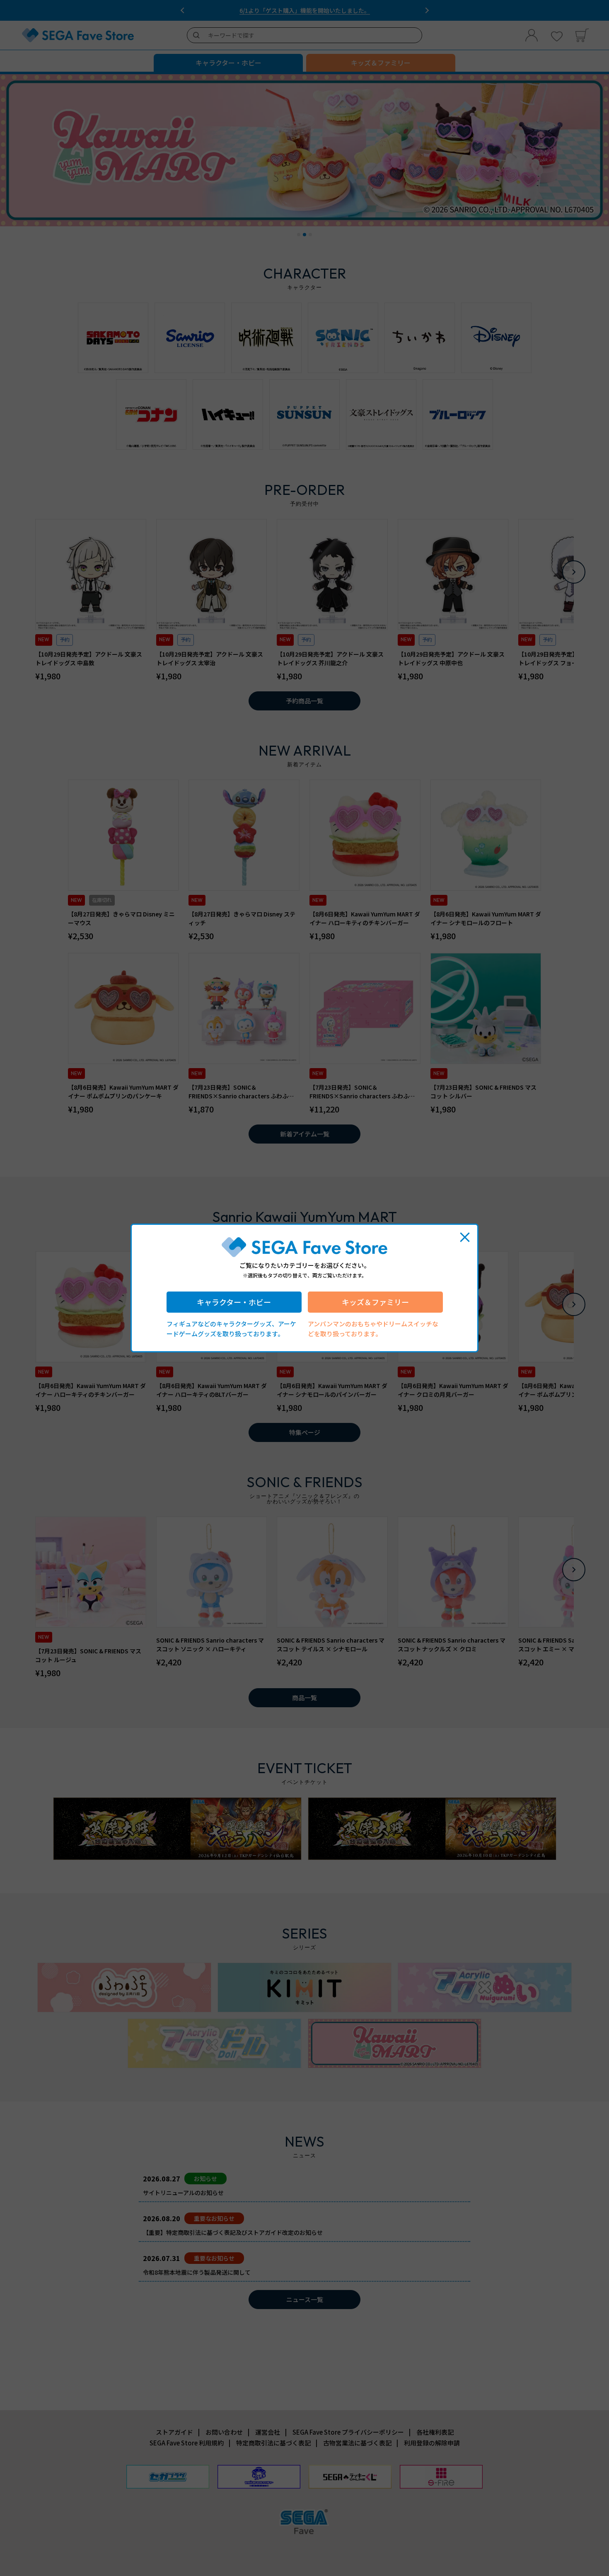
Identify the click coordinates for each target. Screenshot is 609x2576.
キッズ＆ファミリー (375, 1302)
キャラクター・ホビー (234, 1302)
